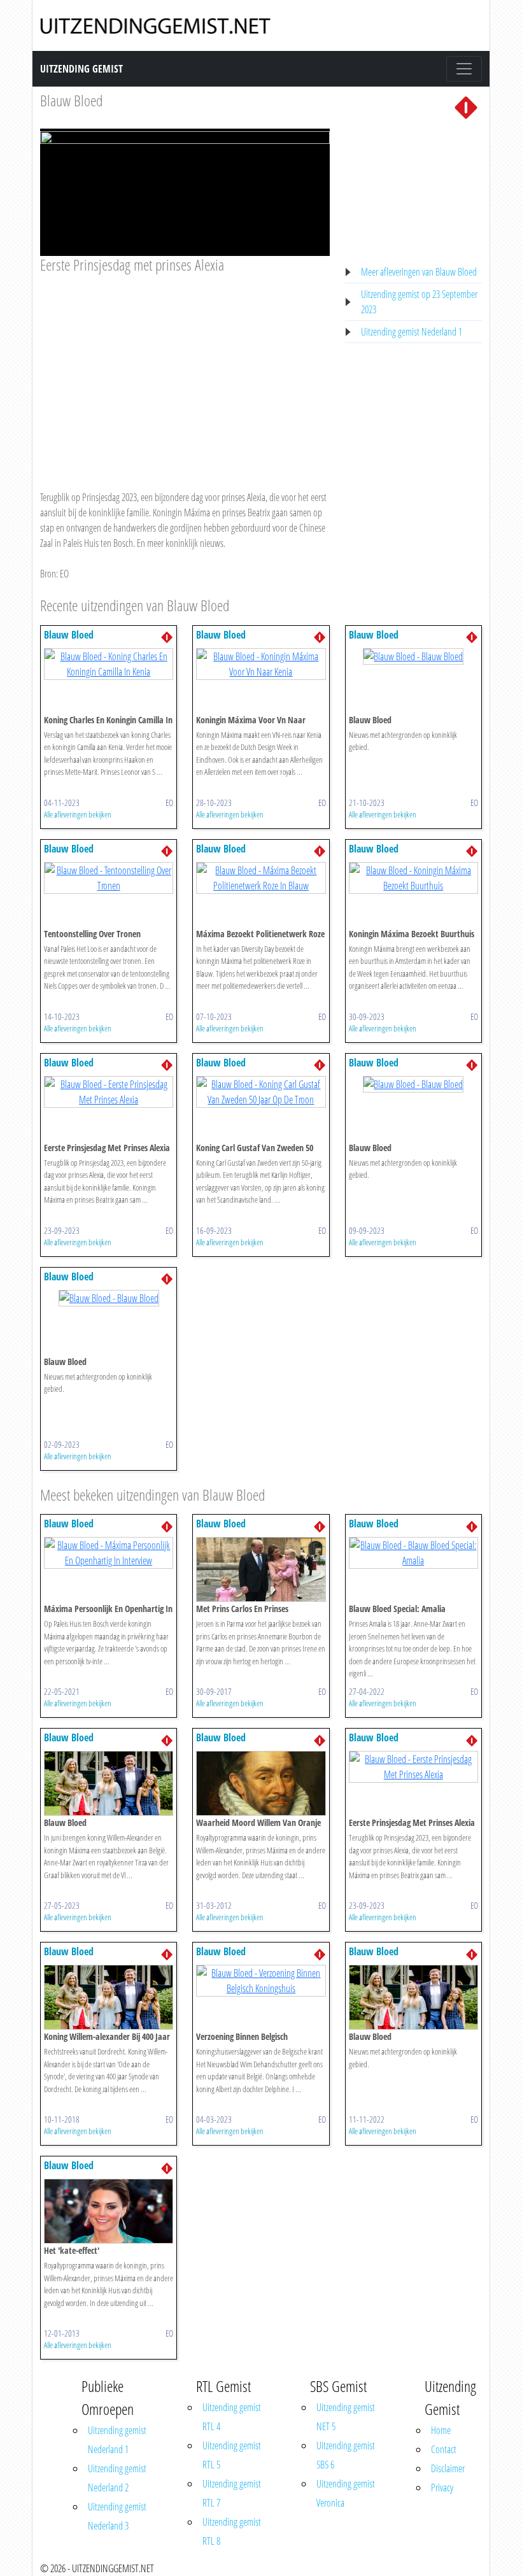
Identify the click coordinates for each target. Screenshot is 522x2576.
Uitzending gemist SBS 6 (346, 2455)
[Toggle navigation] (464, 69)
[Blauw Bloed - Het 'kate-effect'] (109, 2211)
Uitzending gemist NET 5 (346, 2417)
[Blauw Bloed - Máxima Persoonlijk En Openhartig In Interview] (109, 1552)
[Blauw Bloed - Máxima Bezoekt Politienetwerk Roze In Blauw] (261, 877)
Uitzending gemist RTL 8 (232, 2531)
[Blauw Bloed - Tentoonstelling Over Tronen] (109, 877)
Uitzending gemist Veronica (346, 2493)
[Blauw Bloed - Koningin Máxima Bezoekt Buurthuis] (413, 877)
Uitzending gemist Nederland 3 (117, 2516)
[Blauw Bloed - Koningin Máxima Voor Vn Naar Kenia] (261, 663)
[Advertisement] (185, 370)
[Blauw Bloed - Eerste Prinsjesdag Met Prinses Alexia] (109, 1091)
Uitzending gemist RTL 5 (232, 2455)
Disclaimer (448, 2468)
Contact (444, 2449)
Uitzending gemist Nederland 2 (117, 2478)
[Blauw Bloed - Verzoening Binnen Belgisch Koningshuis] (261, 1980)
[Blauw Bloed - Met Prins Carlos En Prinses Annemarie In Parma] (261, 1569)
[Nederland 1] (466, 106)
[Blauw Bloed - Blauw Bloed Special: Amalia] (413, 1552)
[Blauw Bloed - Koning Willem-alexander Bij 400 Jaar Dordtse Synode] (109, 1997)
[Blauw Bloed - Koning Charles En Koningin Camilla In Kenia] (109, 663)
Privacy (442, 2488)
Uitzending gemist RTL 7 (232, 2493)
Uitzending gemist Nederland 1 (412, 332)
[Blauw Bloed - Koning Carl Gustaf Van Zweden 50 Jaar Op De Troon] (261, 1091)
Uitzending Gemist (81, 69)
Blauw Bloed (71, 100)
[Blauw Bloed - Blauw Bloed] (413, 656)
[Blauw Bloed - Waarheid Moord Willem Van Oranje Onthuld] (261, 1783)
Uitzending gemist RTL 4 (232, 2417)
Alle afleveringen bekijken (78, 814)
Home (441, 2430)
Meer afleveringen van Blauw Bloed (419, 272)
